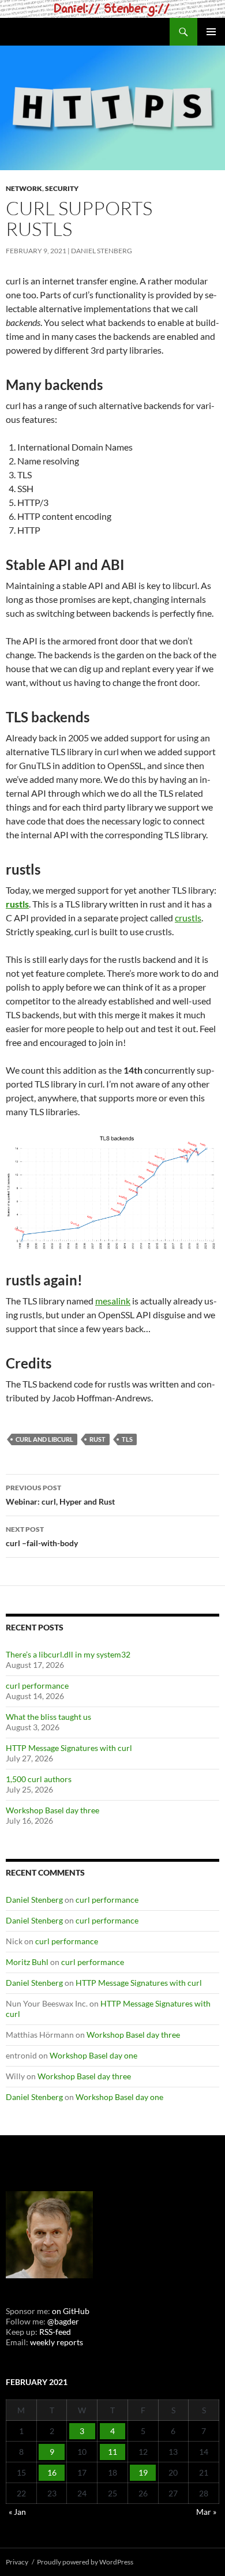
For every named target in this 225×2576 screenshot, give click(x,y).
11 (112, 2452)
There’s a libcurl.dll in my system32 (68, 1654)
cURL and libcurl (44, 1439)
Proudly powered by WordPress (85, 2562)
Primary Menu (211, 32)
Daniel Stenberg (102, 251)
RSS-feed (55, 2332)
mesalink (113, 1301)
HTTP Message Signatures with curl (69, 1748)
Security (62, 188)
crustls (188, 918)
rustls (17, 904)
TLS (127, 1439)
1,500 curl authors (39, 1779)
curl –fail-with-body (42, 1536)
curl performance (37, 1686)
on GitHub (70, 2311)
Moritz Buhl (27, 1962)
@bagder (63, 2321)
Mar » (206, 2512)
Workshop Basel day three (52, 1810)
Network (24, 188)
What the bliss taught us (48, 1717)
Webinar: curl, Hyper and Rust (60, 1495)
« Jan (17, 2512)
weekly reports (57, 2342)
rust (97, 1439)
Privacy (17, 2562)
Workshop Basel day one (93, 2055)
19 (143, 2472)
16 (52, 2472)
